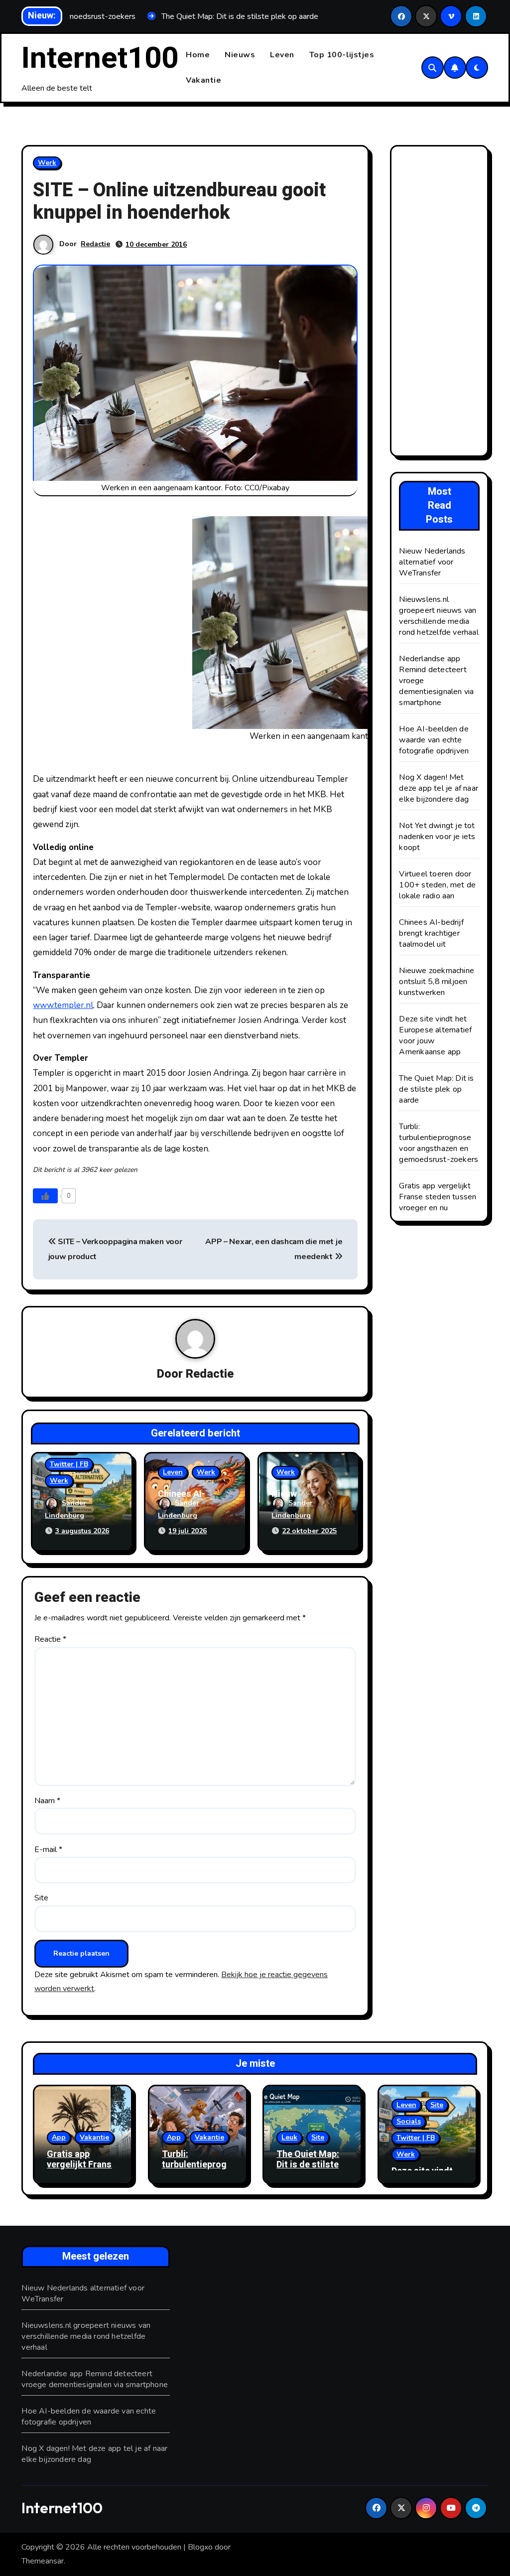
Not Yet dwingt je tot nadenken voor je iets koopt (437, 837)
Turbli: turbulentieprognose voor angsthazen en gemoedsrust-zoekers (439, 1143)
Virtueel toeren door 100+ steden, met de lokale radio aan (437, 885)
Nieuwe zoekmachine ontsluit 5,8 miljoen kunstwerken (437, 982)
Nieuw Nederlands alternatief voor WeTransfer (432, 562)
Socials (409, 2121)
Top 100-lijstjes (342, 55)
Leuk (289, 2137)
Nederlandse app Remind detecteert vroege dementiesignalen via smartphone (95, 2379)
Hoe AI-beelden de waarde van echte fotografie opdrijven (434, 740)
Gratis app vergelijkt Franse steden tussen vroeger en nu (438, 1197)
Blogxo (200, 2547)
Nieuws (240, 55)
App (59, 2137)
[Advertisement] (441, 303)
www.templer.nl (63, 1005)
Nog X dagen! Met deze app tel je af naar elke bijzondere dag (439, 788)
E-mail (48, 1850)
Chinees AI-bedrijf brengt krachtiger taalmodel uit (431, 933)
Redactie (95, 244)
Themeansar (43, 2561)
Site (41, 1898)
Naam (47, 1801)
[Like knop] (45, 1196)
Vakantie (203, 80)
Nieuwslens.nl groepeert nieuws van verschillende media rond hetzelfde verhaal (439, 616)
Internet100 (100, 58)
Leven (282, 55)
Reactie (50, 1639)
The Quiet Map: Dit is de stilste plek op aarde (436, 1089)
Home (198, 55)
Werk (47, 163)
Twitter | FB (69, 1464)
